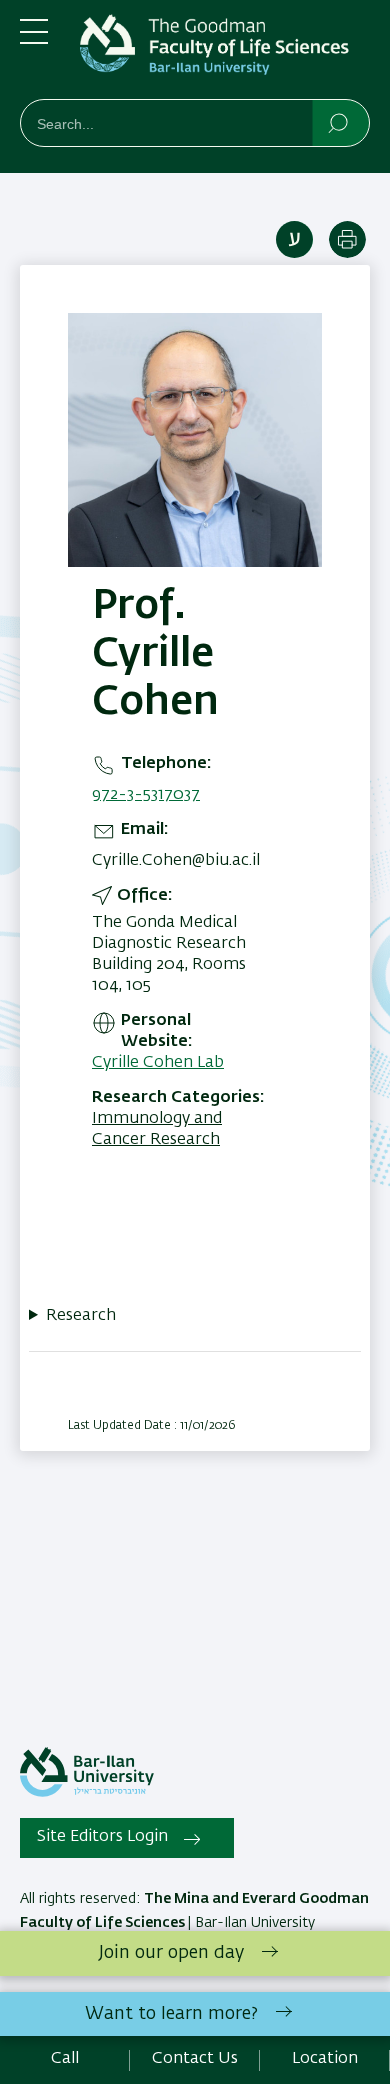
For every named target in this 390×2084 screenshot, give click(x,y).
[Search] (339, 122)
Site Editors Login (102, 1837)
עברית (294, 239)
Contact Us (195, 2059)
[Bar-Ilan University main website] (87, 1793)
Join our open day (171, 1953)
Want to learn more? (171, 2014)
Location (325, 2059)
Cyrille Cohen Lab (158, 1063)
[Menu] (34, 40)
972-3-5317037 (146, 795)
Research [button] (81, 1316)
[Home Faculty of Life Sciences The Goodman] (225, 53)
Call (65, 2059)
